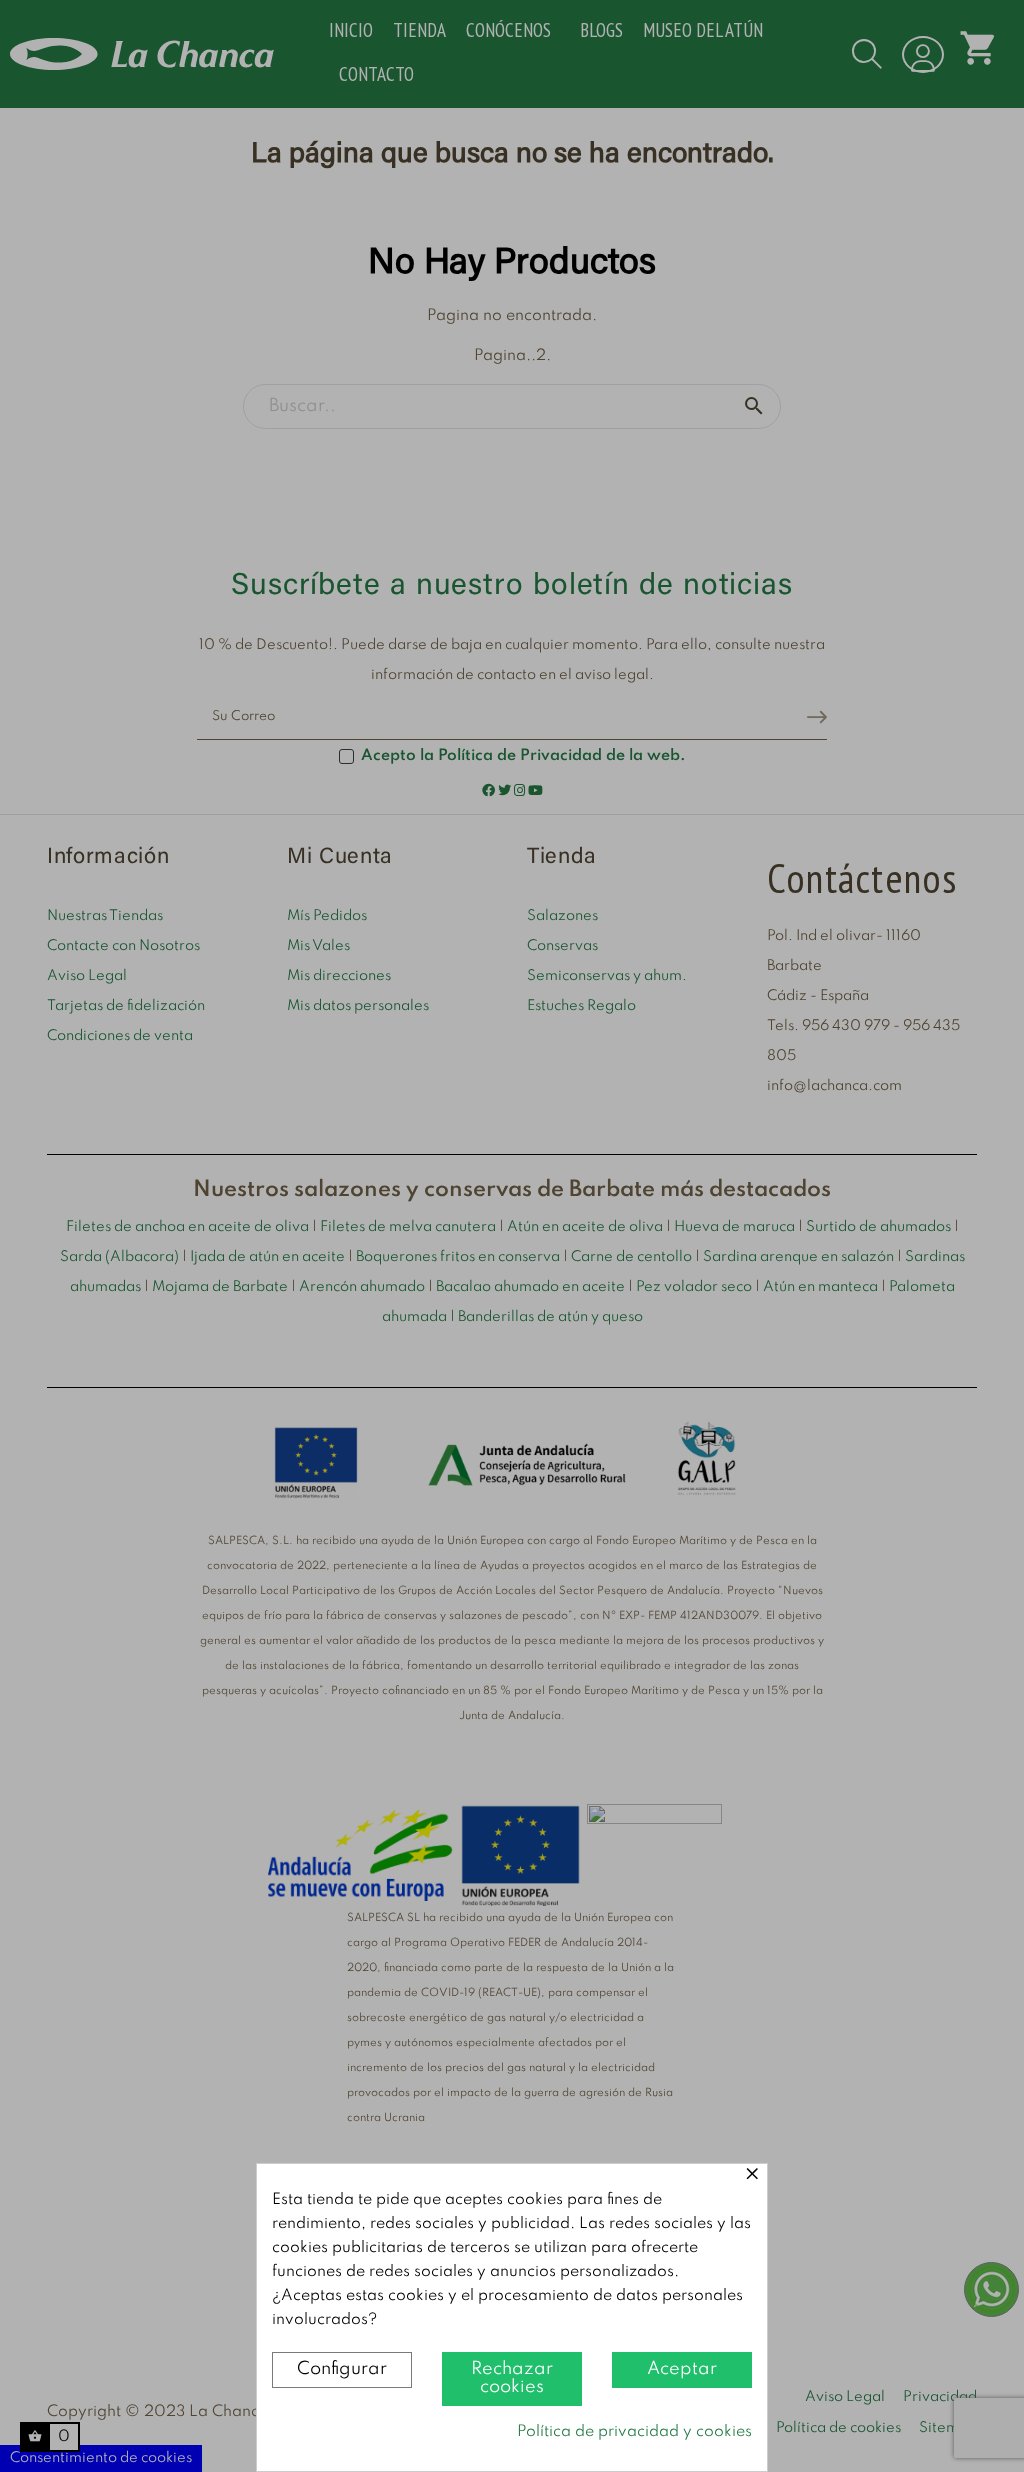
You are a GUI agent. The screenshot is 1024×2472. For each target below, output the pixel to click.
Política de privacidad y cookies (634, 2432)
